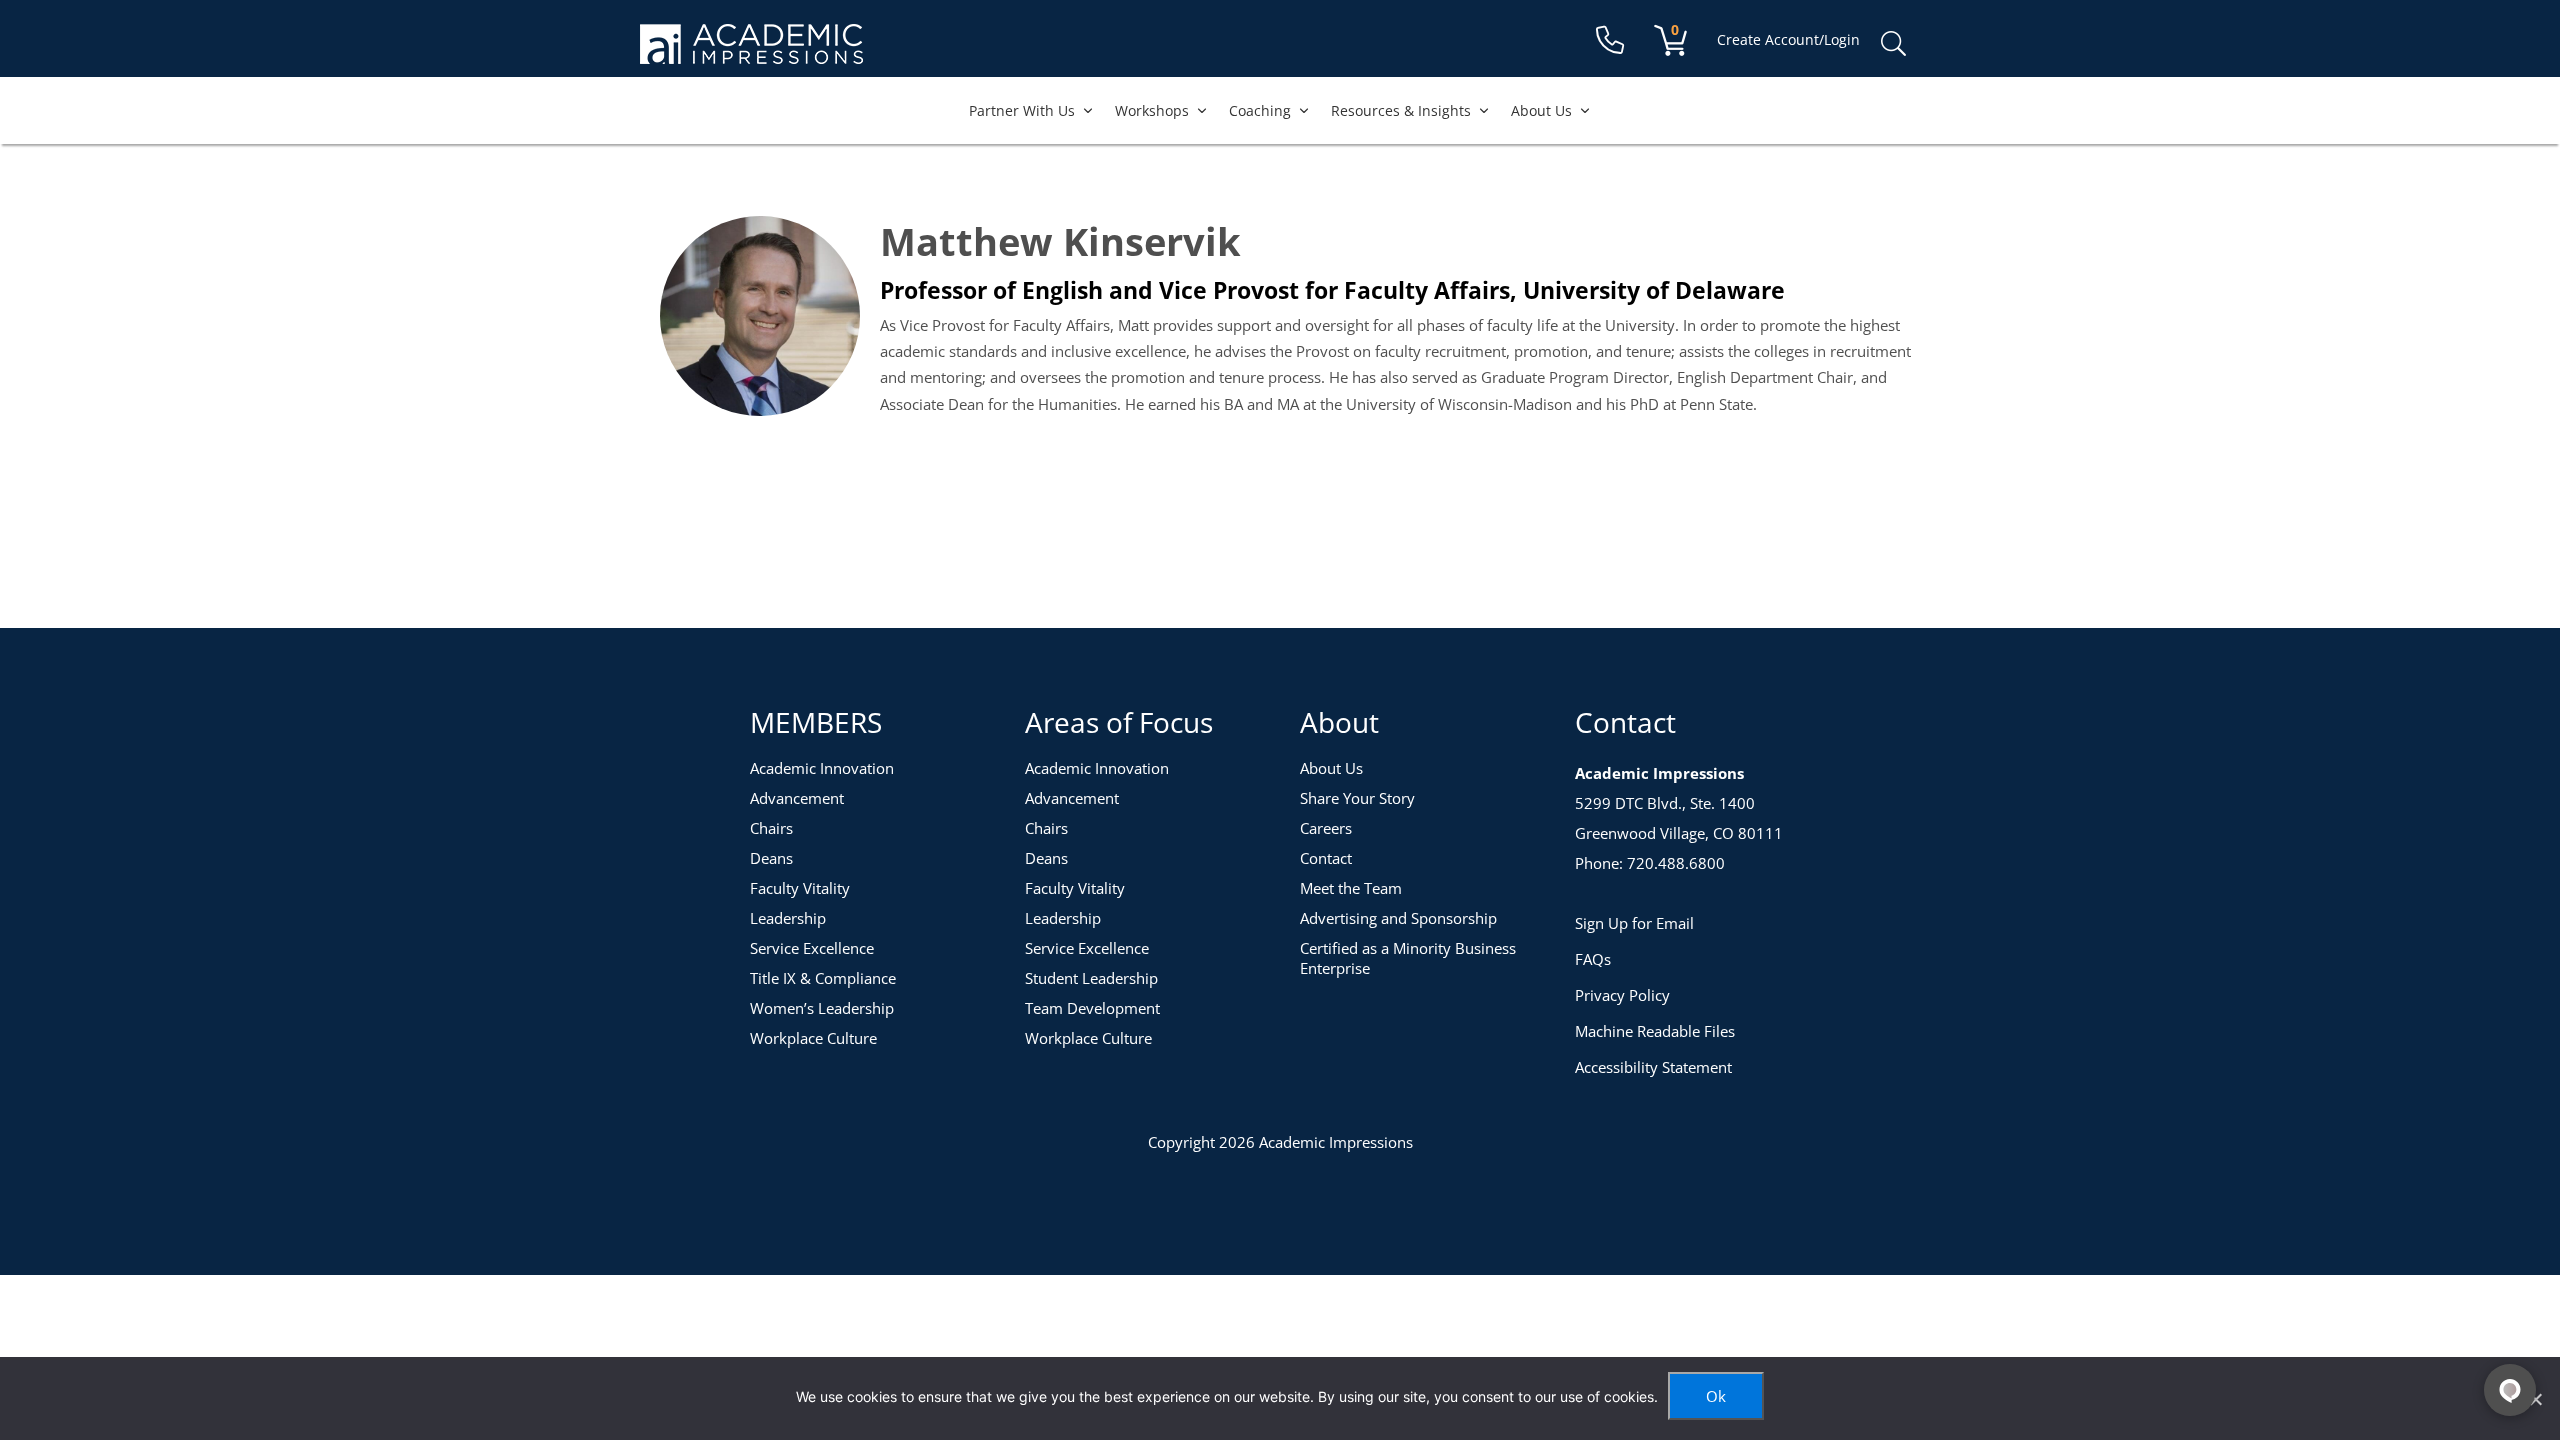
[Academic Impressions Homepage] (751, 52)
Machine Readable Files (1655, 1031)
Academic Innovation (822, 768)
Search (1893, 44)
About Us (1541, 110)
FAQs (1593, 959)
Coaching (1260, 110)
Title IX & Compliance (823, 978)
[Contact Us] (1610, 40)
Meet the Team (1351, 888)
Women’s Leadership (822, 1008)
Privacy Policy (1622, 995)
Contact (1326, 858)
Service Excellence (812, 948)
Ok (1716, 1396)
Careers (1326, 828)
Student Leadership (1091, 978)
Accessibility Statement (1653, 1067)
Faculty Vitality (800, 888)
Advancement (797, 798)
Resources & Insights (1401, 110)
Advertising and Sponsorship (1398, 918)
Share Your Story (1357, 798)
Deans (771, 858)
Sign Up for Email (1634, 923)
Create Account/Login (1788, 39)
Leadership (788, 918)
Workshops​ (1152, 110)
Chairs (771, 828)
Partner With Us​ (1022, 110)
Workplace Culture (813, 1038)
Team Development (1092, 1008)
